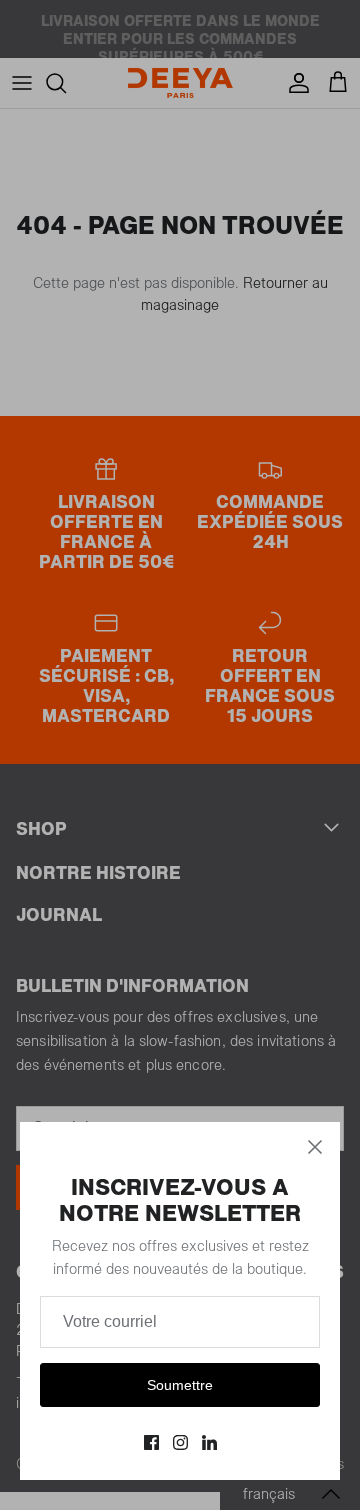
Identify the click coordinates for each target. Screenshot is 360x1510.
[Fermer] (315, 1147)
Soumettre (180, 1385)
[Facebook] (151, 1442)
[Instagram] (180, 1442)
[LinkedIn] (209, 1442)
